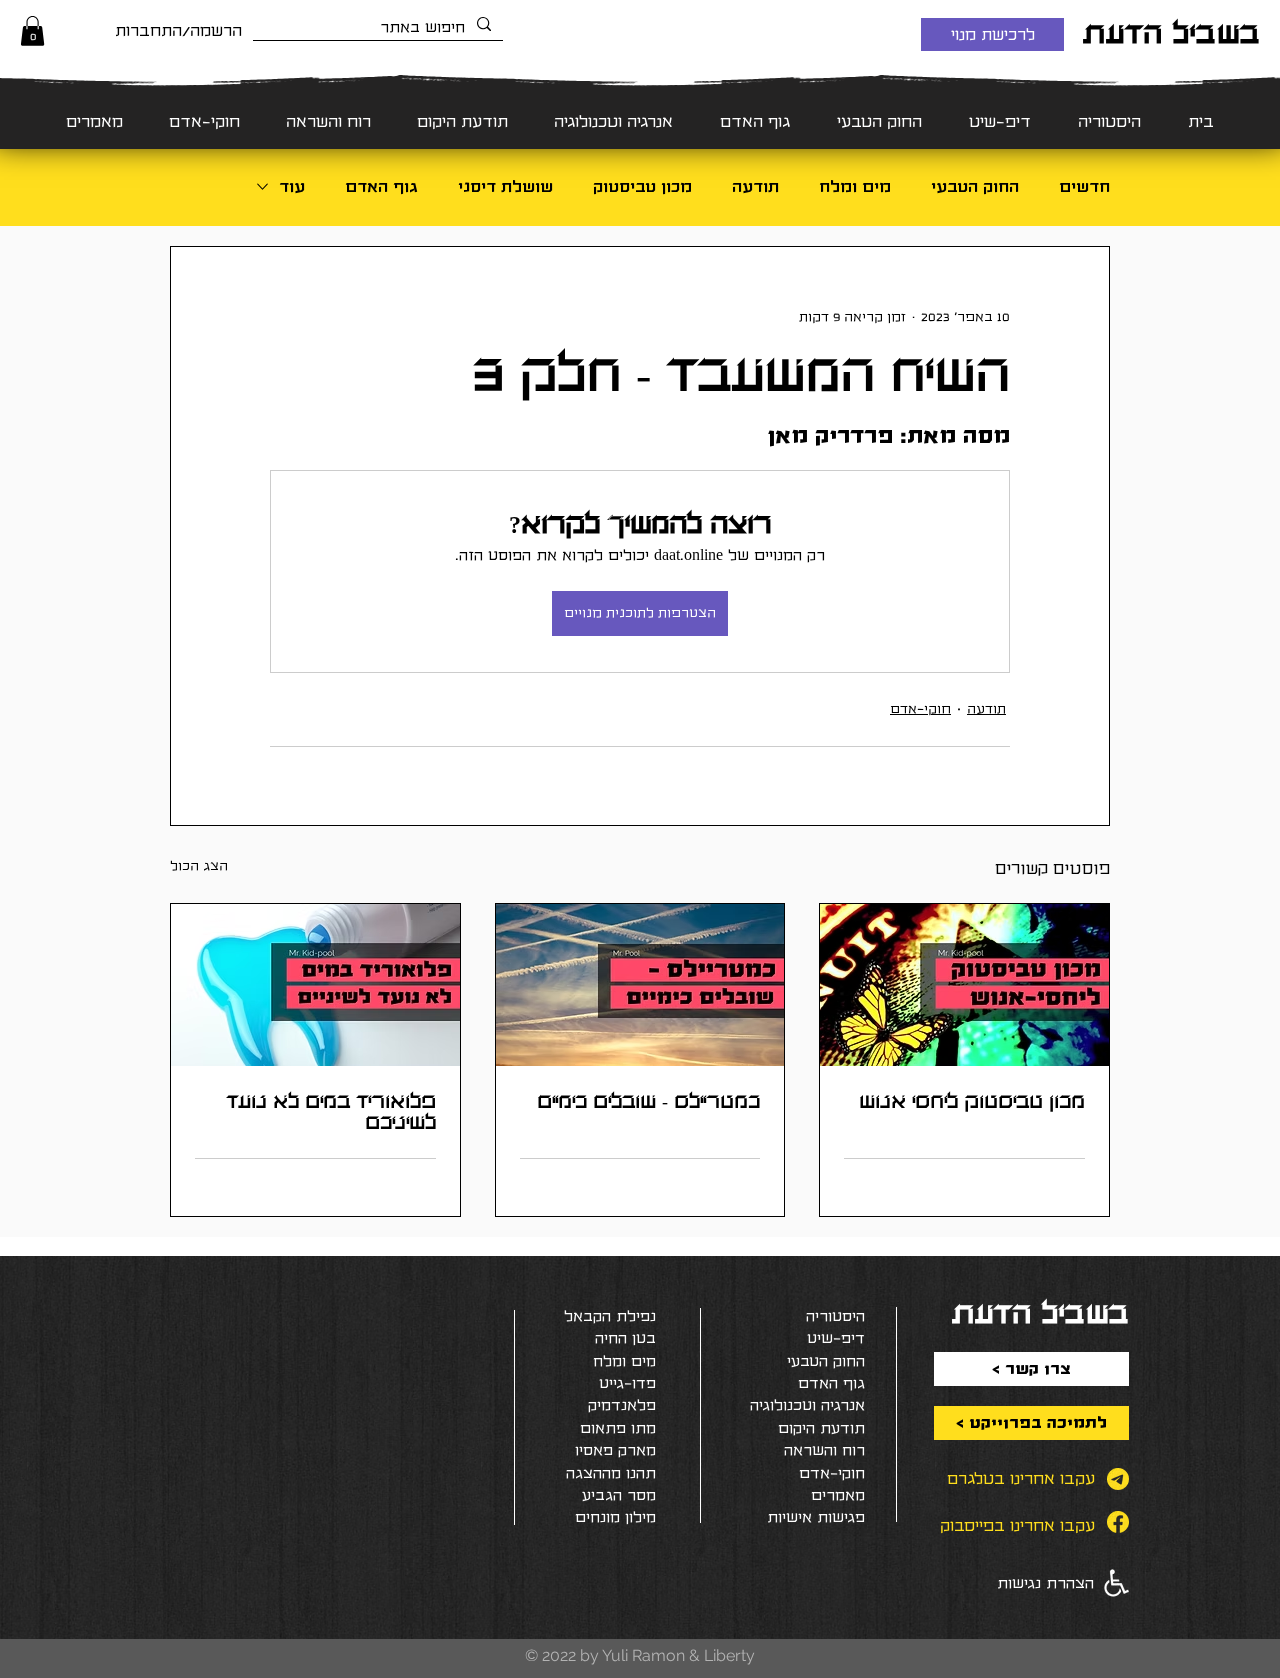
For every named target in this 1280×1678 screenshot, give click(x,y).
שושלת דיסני (505, 186)
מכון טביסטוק (642, 186)
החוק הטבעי (975, 186)
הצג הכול (199, 866)
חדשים (1084, 186)
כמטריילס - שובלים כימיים (648, 1101)
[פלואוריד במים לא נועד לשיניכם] (315, 985)
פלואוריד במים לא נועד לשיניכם (331, 1112)
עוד (292, 186)
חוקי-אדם (920, 709)
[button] (32, 31)
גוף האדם (381, 186)
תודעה (755, 186)
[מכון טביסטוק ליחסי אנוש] (964, 985)
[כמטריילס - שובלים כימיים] (640, 985)
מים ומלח (855, 186)
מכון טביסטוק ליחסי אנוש (972, 1101)
